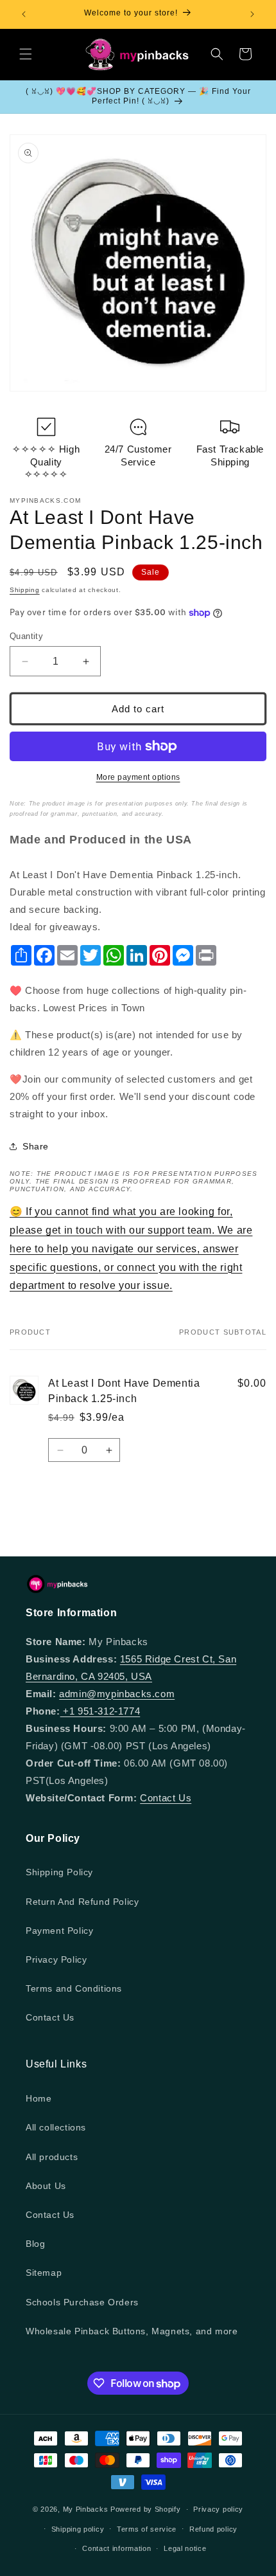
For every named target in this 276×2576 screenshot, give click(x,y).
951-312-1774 (109, 1711)
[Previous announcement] (24, 14)
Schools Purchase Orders (82, 2302)
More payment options (138, 777)
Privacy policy (218, 2509)
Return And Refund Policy (82, 1902)
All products (52, 2157)
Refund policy (213, 2529)
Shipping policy (78, 2529)
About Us (46, 2186)
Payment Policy (59, 1931)
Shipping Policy (59, 1872)
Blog (35, 2244)
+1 (69, 1711)
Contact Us (166, 1798)
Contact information (116, 2548)
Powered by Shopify (146, 2509)
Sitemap (44, 2273)
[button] (26, 54)
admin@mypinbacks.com (117, 1694)
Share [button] (36, 1146)
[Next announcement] (252, 14)
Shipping (25, 590)
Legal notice (185, 2548)
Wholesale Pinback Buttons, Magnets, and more (132, 2331)
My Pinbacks (86, 2509)
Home (39, 2098)
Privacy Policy (56, 1959)
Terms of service (147, 2529)
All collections (56, 2127)
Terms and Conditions (74, 1988)
